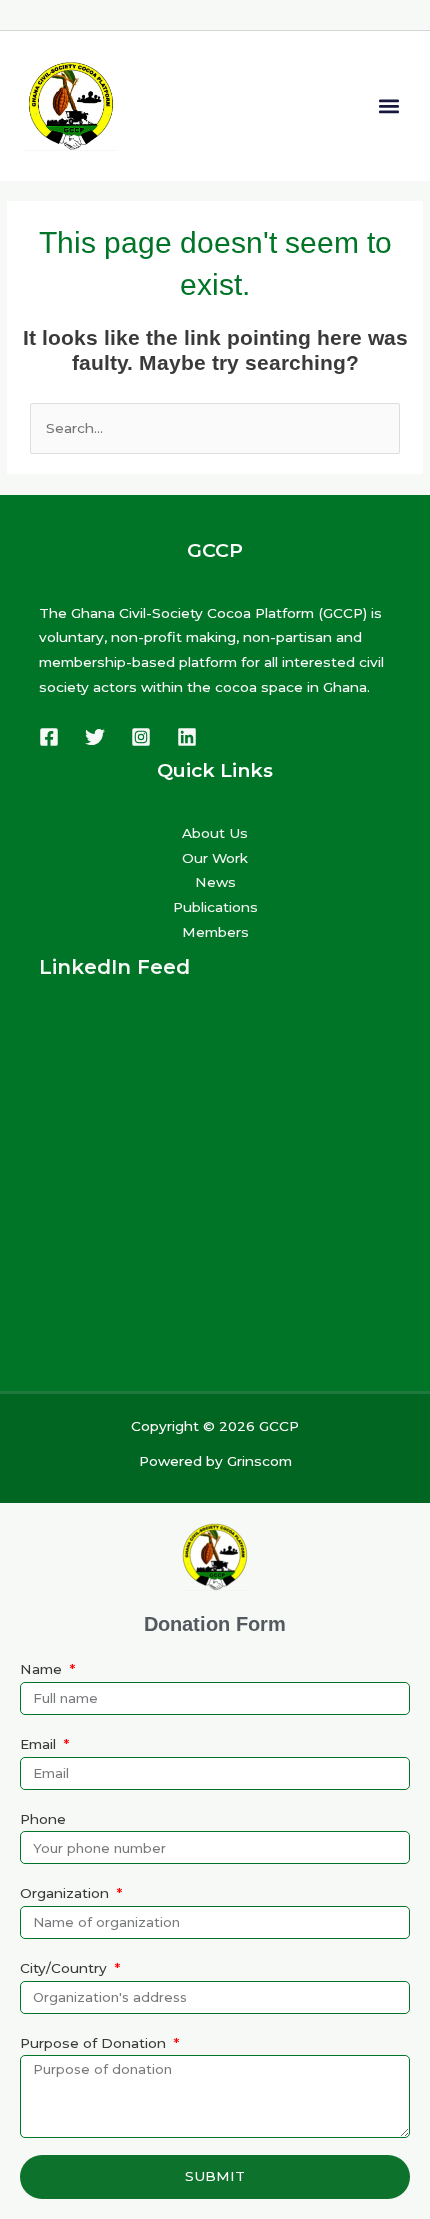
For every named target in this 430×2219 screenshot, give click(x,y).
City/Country (65, 1968)
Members (215, 932)
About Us (215, 833)
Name (43, 1669)
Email (40, 1744)
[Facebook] (49, 737)
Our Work (215, 858)
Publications (215, 907)
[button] (388, 105)
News (215, 882)
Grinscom (259, 1461)
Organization (66, 1893)
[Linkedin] (187, 737)
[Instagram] (141, 737)
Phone (43, 1819)
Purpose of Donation (95, 2043)
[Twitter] (95, 737)
